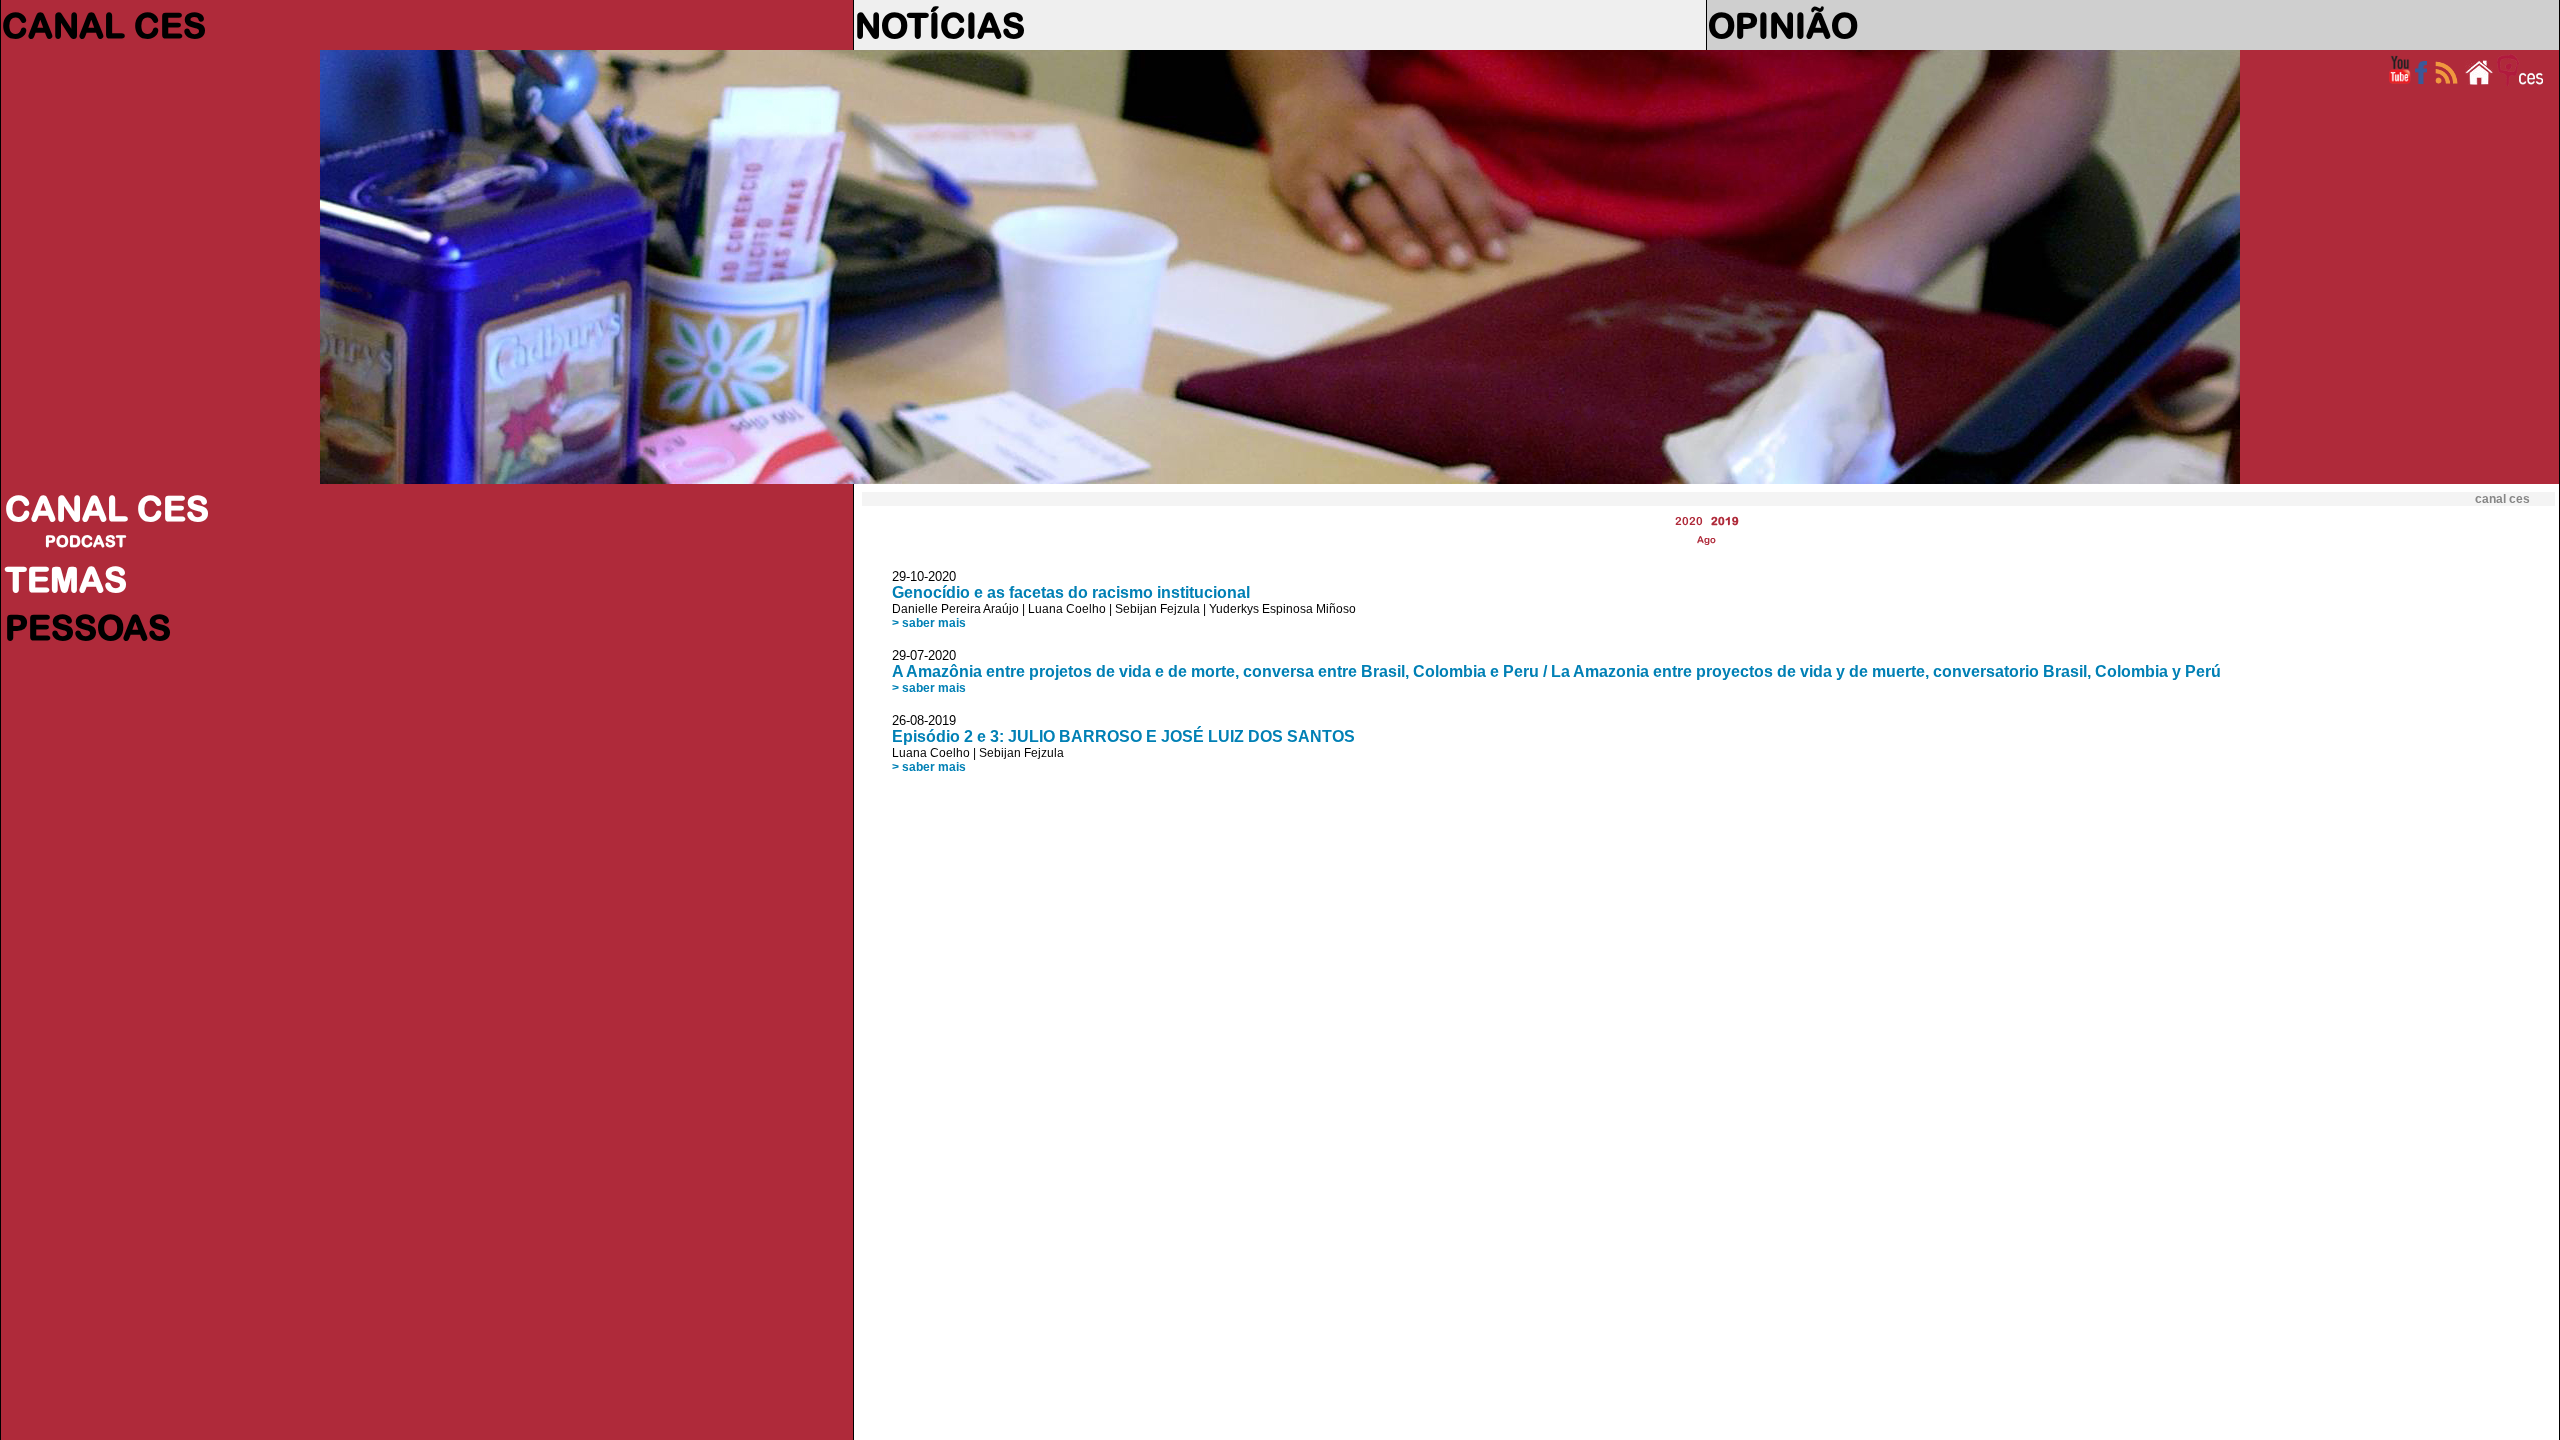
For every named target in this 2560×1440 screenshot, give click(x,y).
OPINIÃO (1783, 25)
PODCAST (85, 541)
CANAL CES (104, 25)
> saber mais (929, 623)
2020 (1689, 520)
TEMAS (66, 579)
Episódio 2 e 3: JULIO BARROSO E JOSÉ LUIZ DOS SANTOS (1123, 736)
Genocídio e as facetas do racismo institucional (1071, 592)
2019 (1725, 520)
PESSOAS (88, 627)
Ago (1706, 539)
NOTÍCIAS (940, 25)
